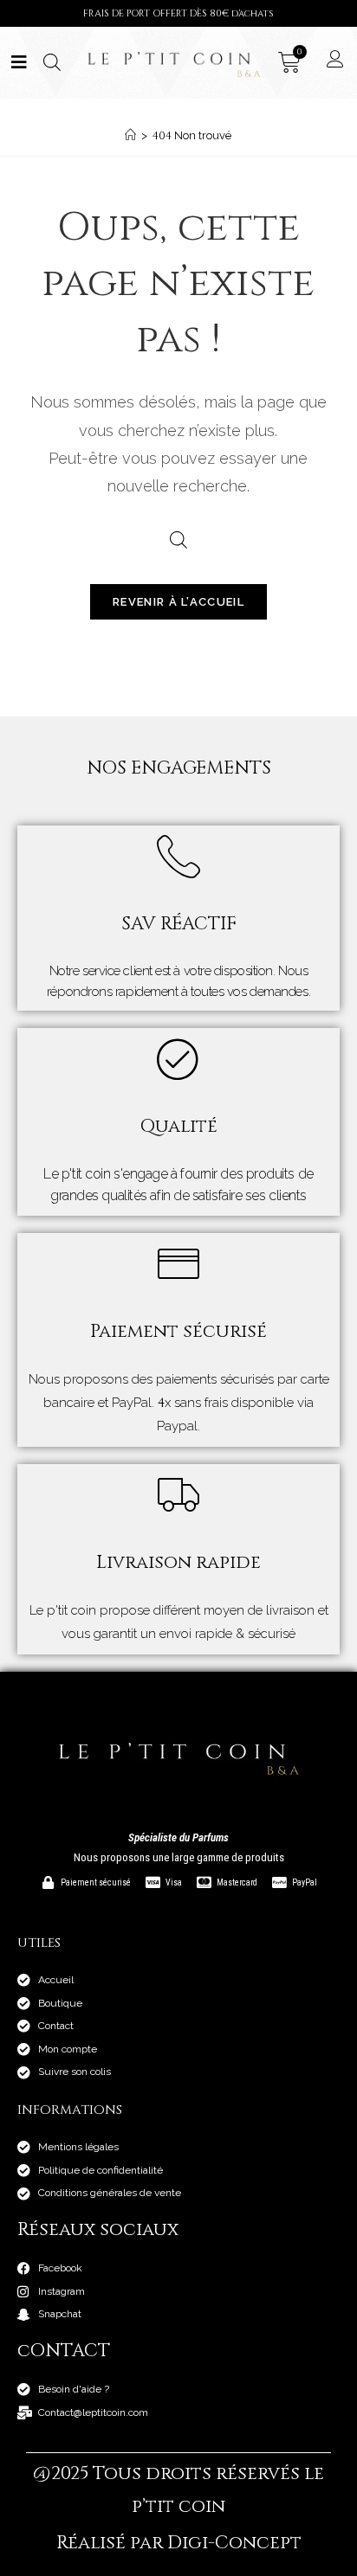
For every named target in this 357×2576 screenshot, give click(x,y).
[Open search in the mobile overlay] (50, 62)
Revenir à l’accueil (178, 602)
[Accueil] (130, 135)
